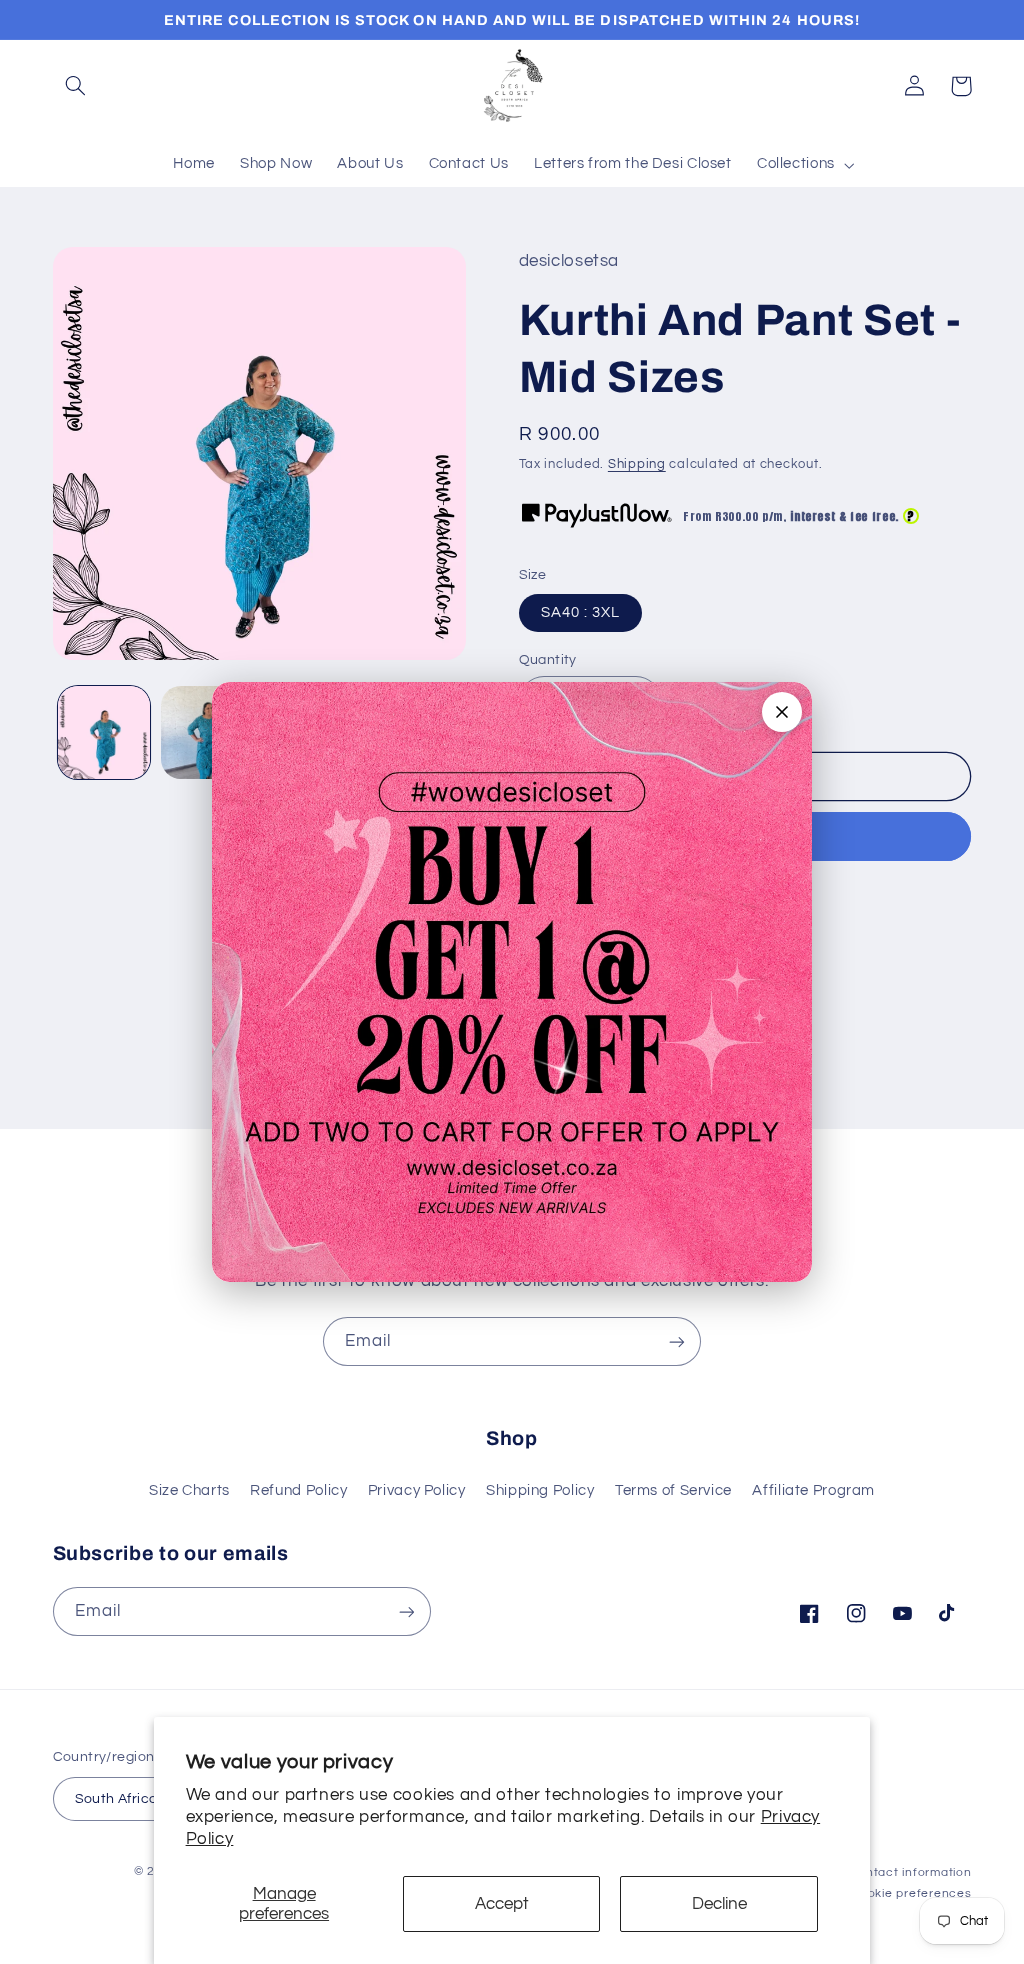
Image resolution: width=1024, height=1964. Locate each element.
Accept (502, 1904)
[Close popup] (782, 712)
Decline (719, 1904)
